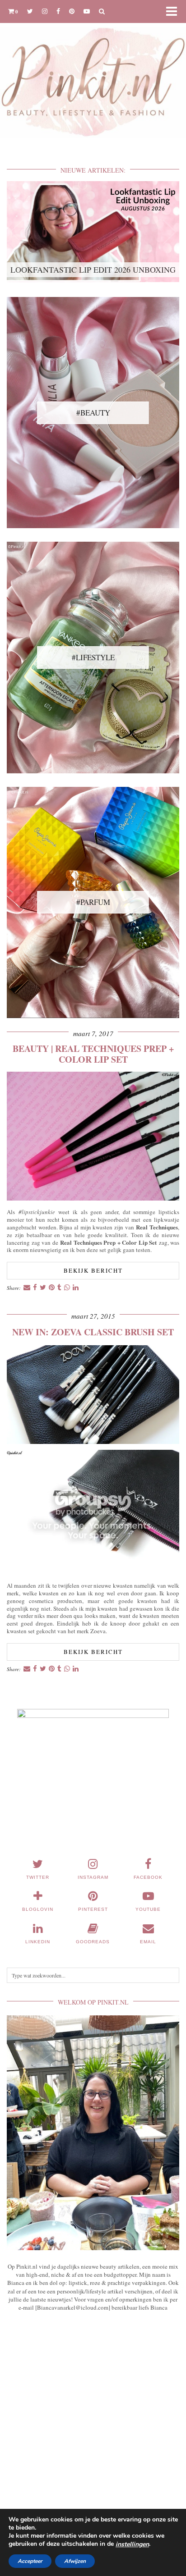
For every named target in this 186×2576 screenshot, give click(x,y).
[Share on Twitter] (43, 1288)
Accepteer (30, 2561)
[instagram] (45, 11)
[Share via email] (27, 1288)
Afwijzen (75, 2561)
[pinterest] (72, 11)
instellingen (132, 2544)
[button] (174, 11)
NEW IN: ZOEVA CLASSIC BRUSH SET (93, 1332)
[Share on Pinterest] (52, 1288)
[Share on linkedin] (76, 1288)
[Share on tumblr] (59, 1288)
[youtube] (87, 11)
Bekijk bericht (93, 1270)
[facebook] (58, 11)
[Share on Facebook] (35, 1288)
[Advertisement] (93, 2428)
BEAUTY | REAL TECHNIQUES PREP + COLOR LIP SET (93, 1054)
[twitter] (30, 11)
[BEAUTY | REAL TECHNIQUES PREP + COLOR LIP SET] (93, 1198)
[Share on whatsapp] (67, 1288)
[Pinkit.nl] (93, 75)
